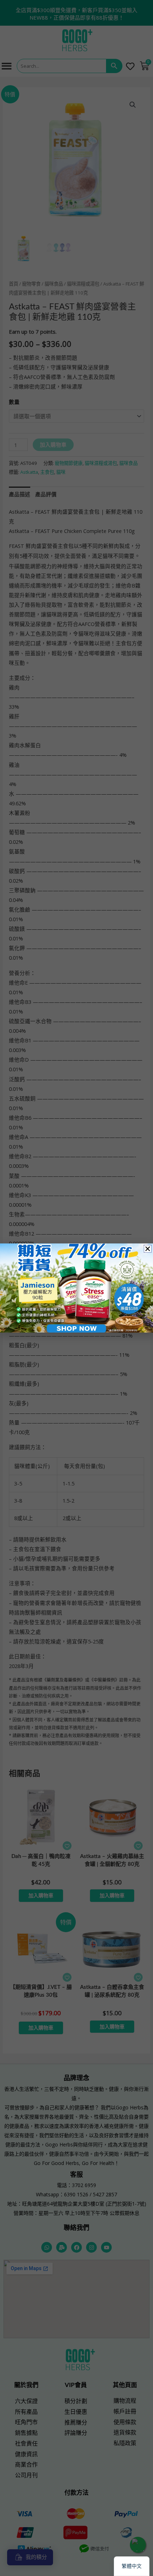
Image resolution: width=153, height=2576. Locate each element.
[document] (76, 1288)
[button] (148, 1249)
